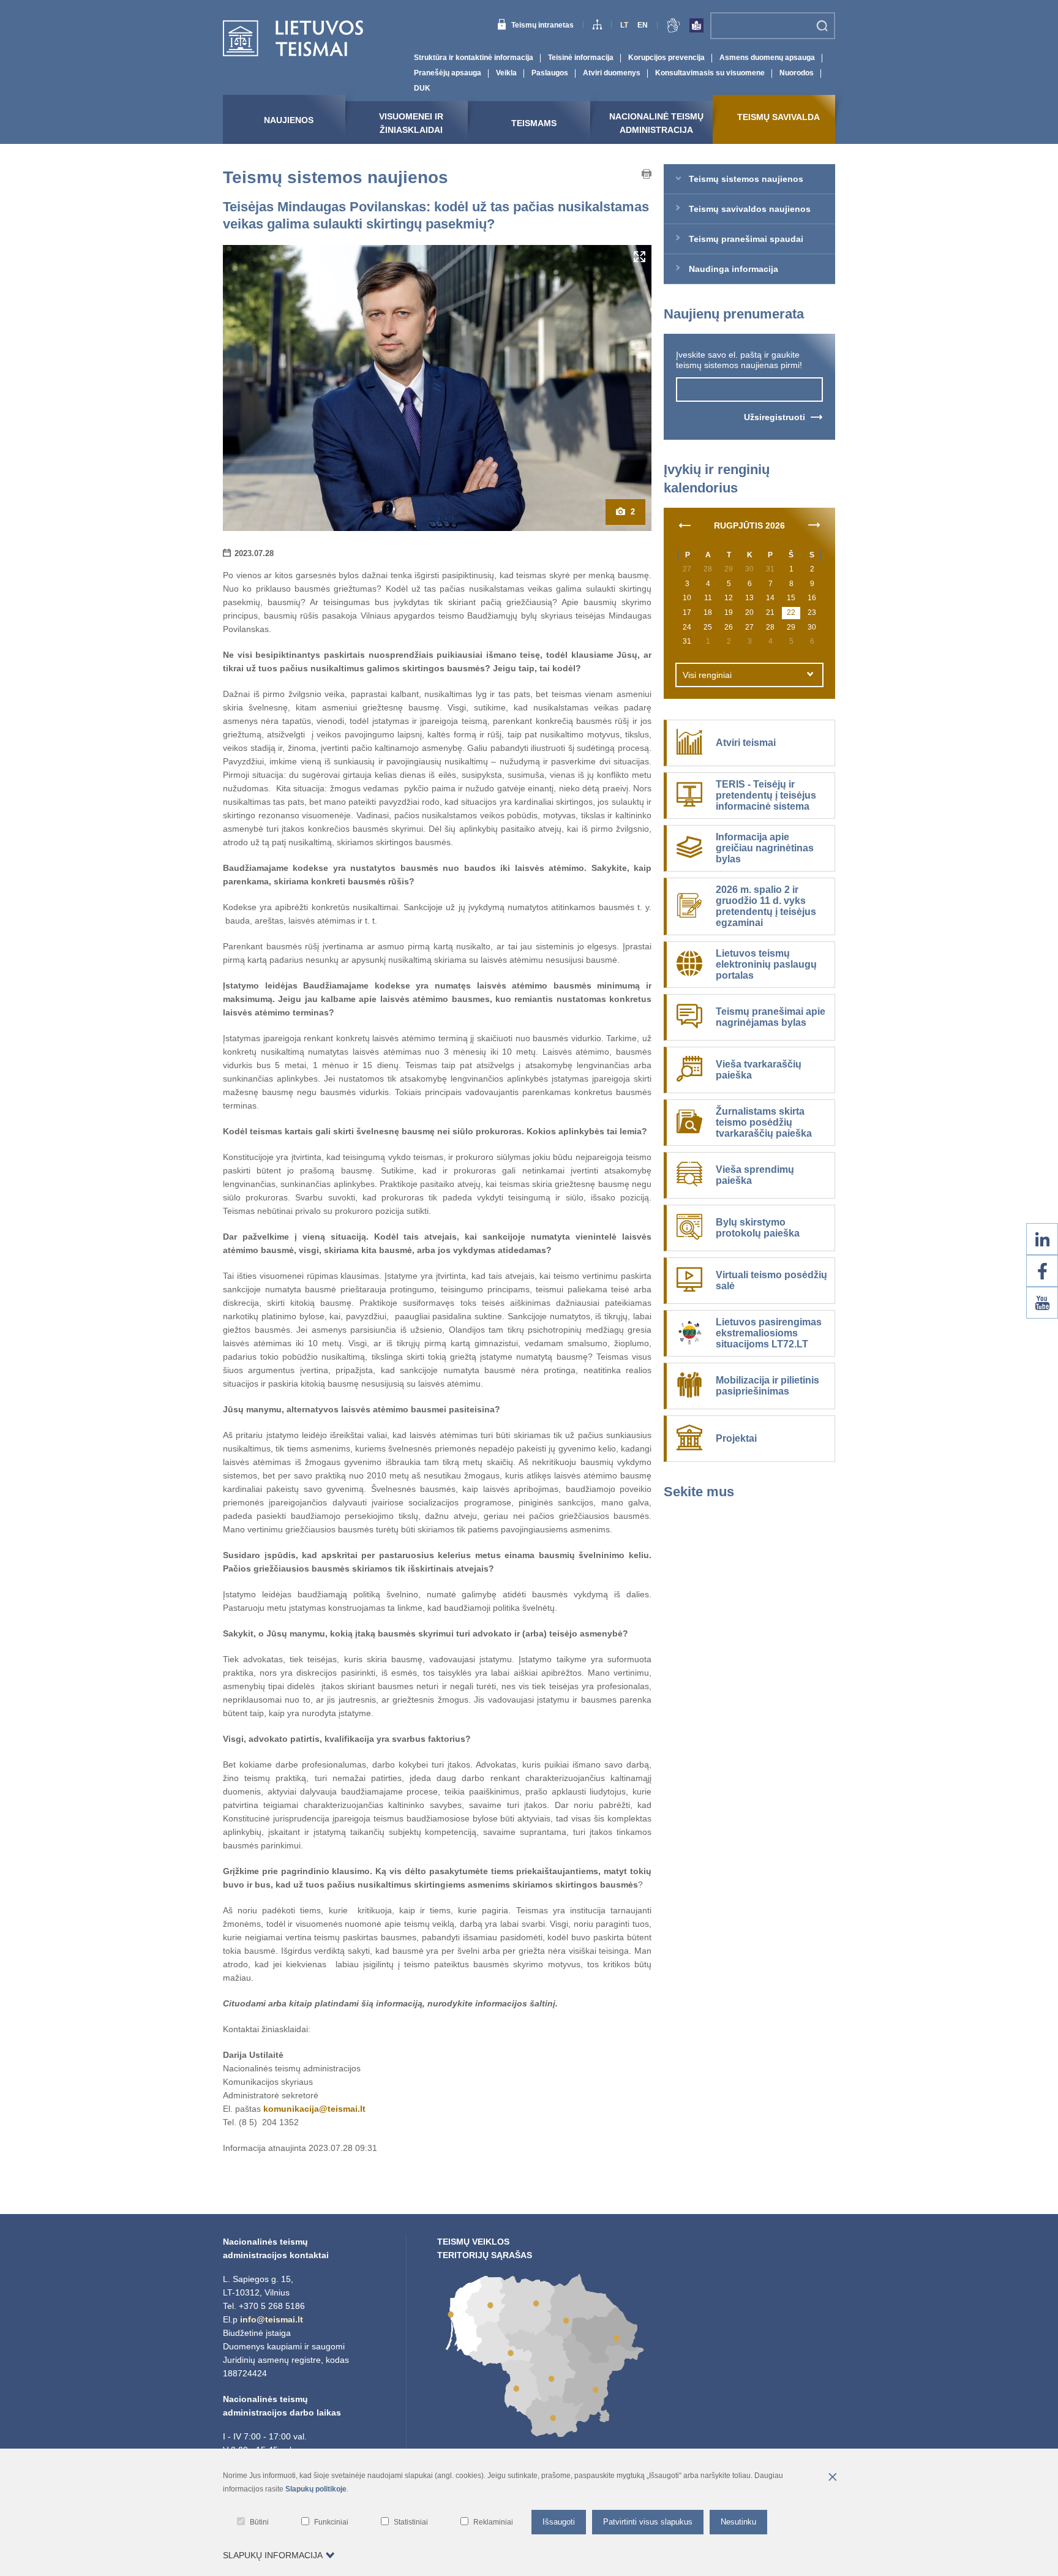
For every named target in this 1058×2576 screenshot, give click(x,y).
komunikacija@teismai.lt (314, 2109)
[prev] (685, 524)
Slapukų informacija (273, 2555)
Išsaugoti (559, 2522)
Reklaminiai (493, 2522)
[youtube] (1042, 1303)
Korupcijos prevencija (666, 58)
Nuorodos (797, 73)
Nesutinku (738, 2522)
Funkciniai (331, 2522)
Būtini (259, 2522)
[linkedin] (1042, 1239)
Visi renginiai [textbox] (707, 675)
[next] (814, 524)
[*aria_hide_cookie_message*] (832, 2478)
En (643, 25)
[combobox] (749, 675)
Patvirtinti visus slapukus (648, 2522)
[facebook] (1042, 1271)
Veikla (506, 73)
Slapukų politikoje (316, 2489)
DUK (422, 88)
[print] (647, 176)
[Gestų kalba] (673, 28)
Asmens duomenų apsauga (767, 58)
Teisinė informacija (581, 58)
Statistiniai (411, 2522)
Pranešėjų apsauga (448, 73)
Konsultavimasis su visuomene (710, 73)
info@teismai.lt (272, 2319)
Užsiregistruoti (775, 417)
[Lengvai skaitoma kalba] (696, 28)
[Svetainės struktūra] (597, 26)
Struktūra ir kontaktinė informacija (474, 58)
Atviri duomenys (612, 73)
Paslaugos (550, 73)
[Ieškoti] (822, 26)
